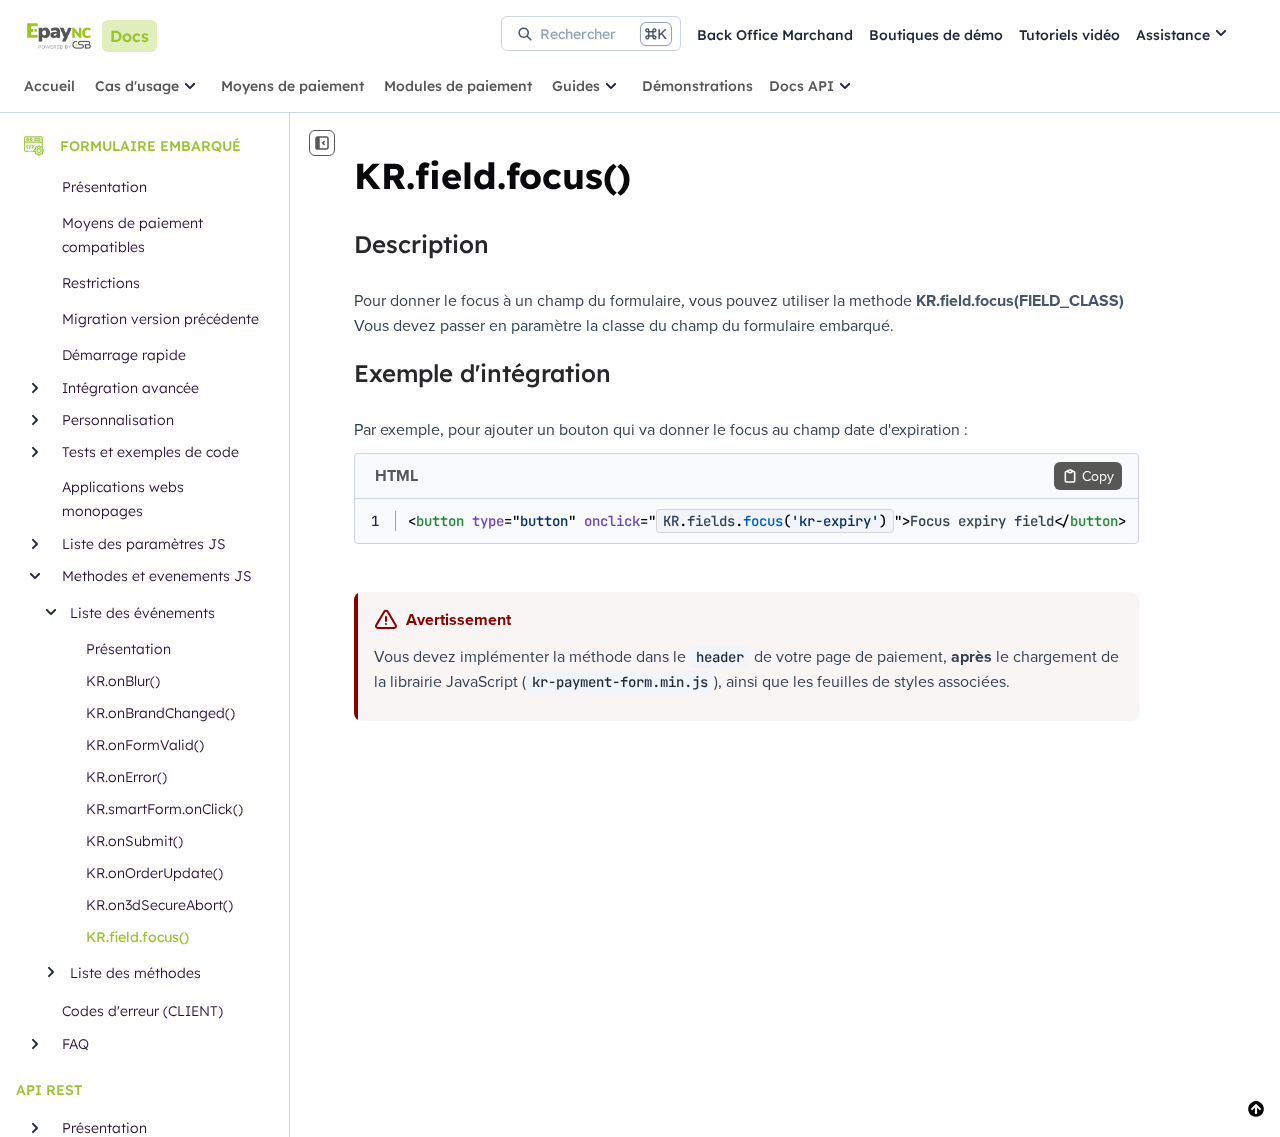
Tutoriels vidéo (1069, 35)
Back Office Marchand (775, 35)
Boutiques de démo (936, 35)
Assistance (1173, 35)
